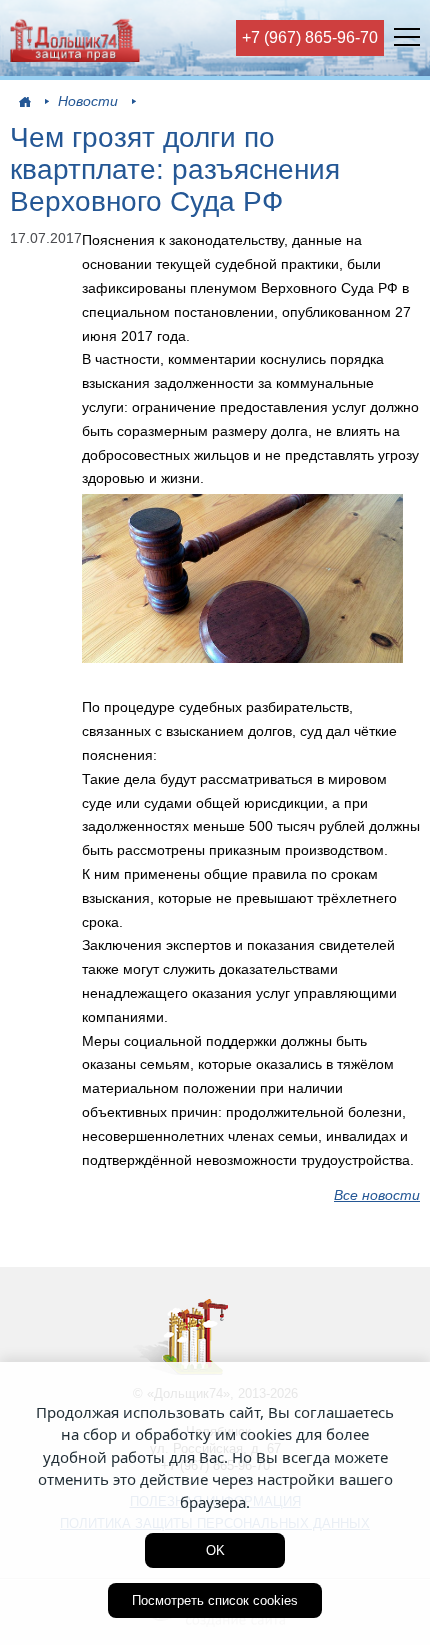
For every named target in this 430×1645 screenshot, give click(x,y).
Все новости (377, 1195)
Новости (88, 101)
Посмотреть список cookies (215, 1600)
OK (215, 1550)
